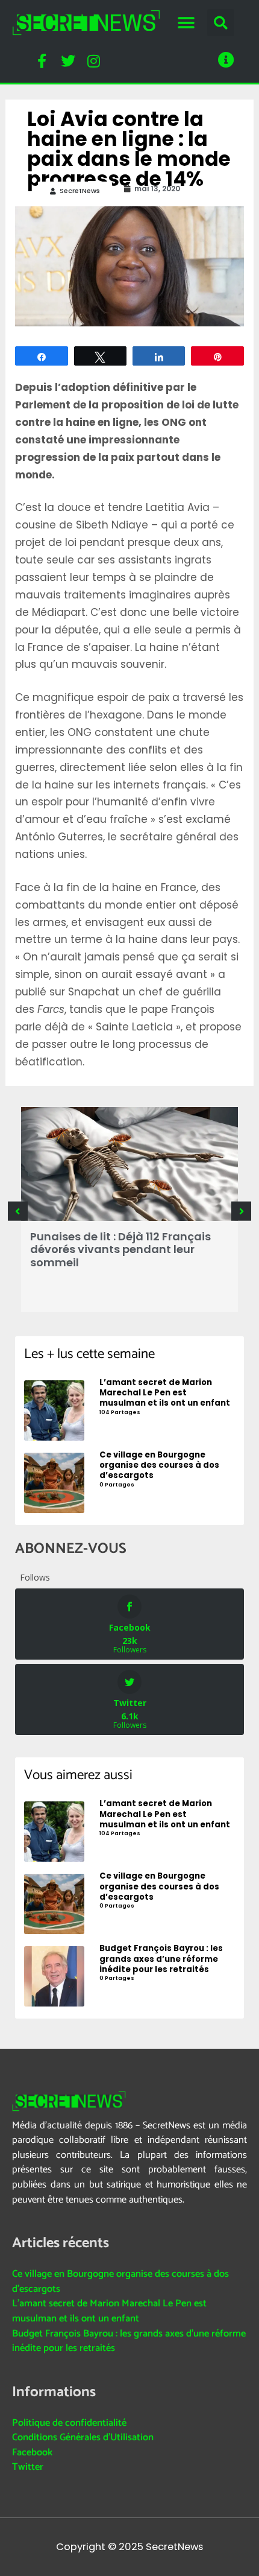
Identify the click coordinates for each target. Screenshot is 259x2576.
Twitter (28, 2467)
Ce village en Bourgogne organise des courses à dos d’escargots (120, 2282)
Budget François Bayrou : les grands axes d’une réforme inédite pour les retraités (129, 2341)
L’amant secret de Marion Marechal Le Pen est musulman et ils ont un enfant (109, 2311)
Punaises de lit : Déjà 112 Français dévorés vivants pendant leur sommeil (120, 1249)
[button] (186, 23)
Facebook (32, 2453)
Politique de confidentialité (69, 2423)
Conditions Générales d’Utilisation (83, 2438)
